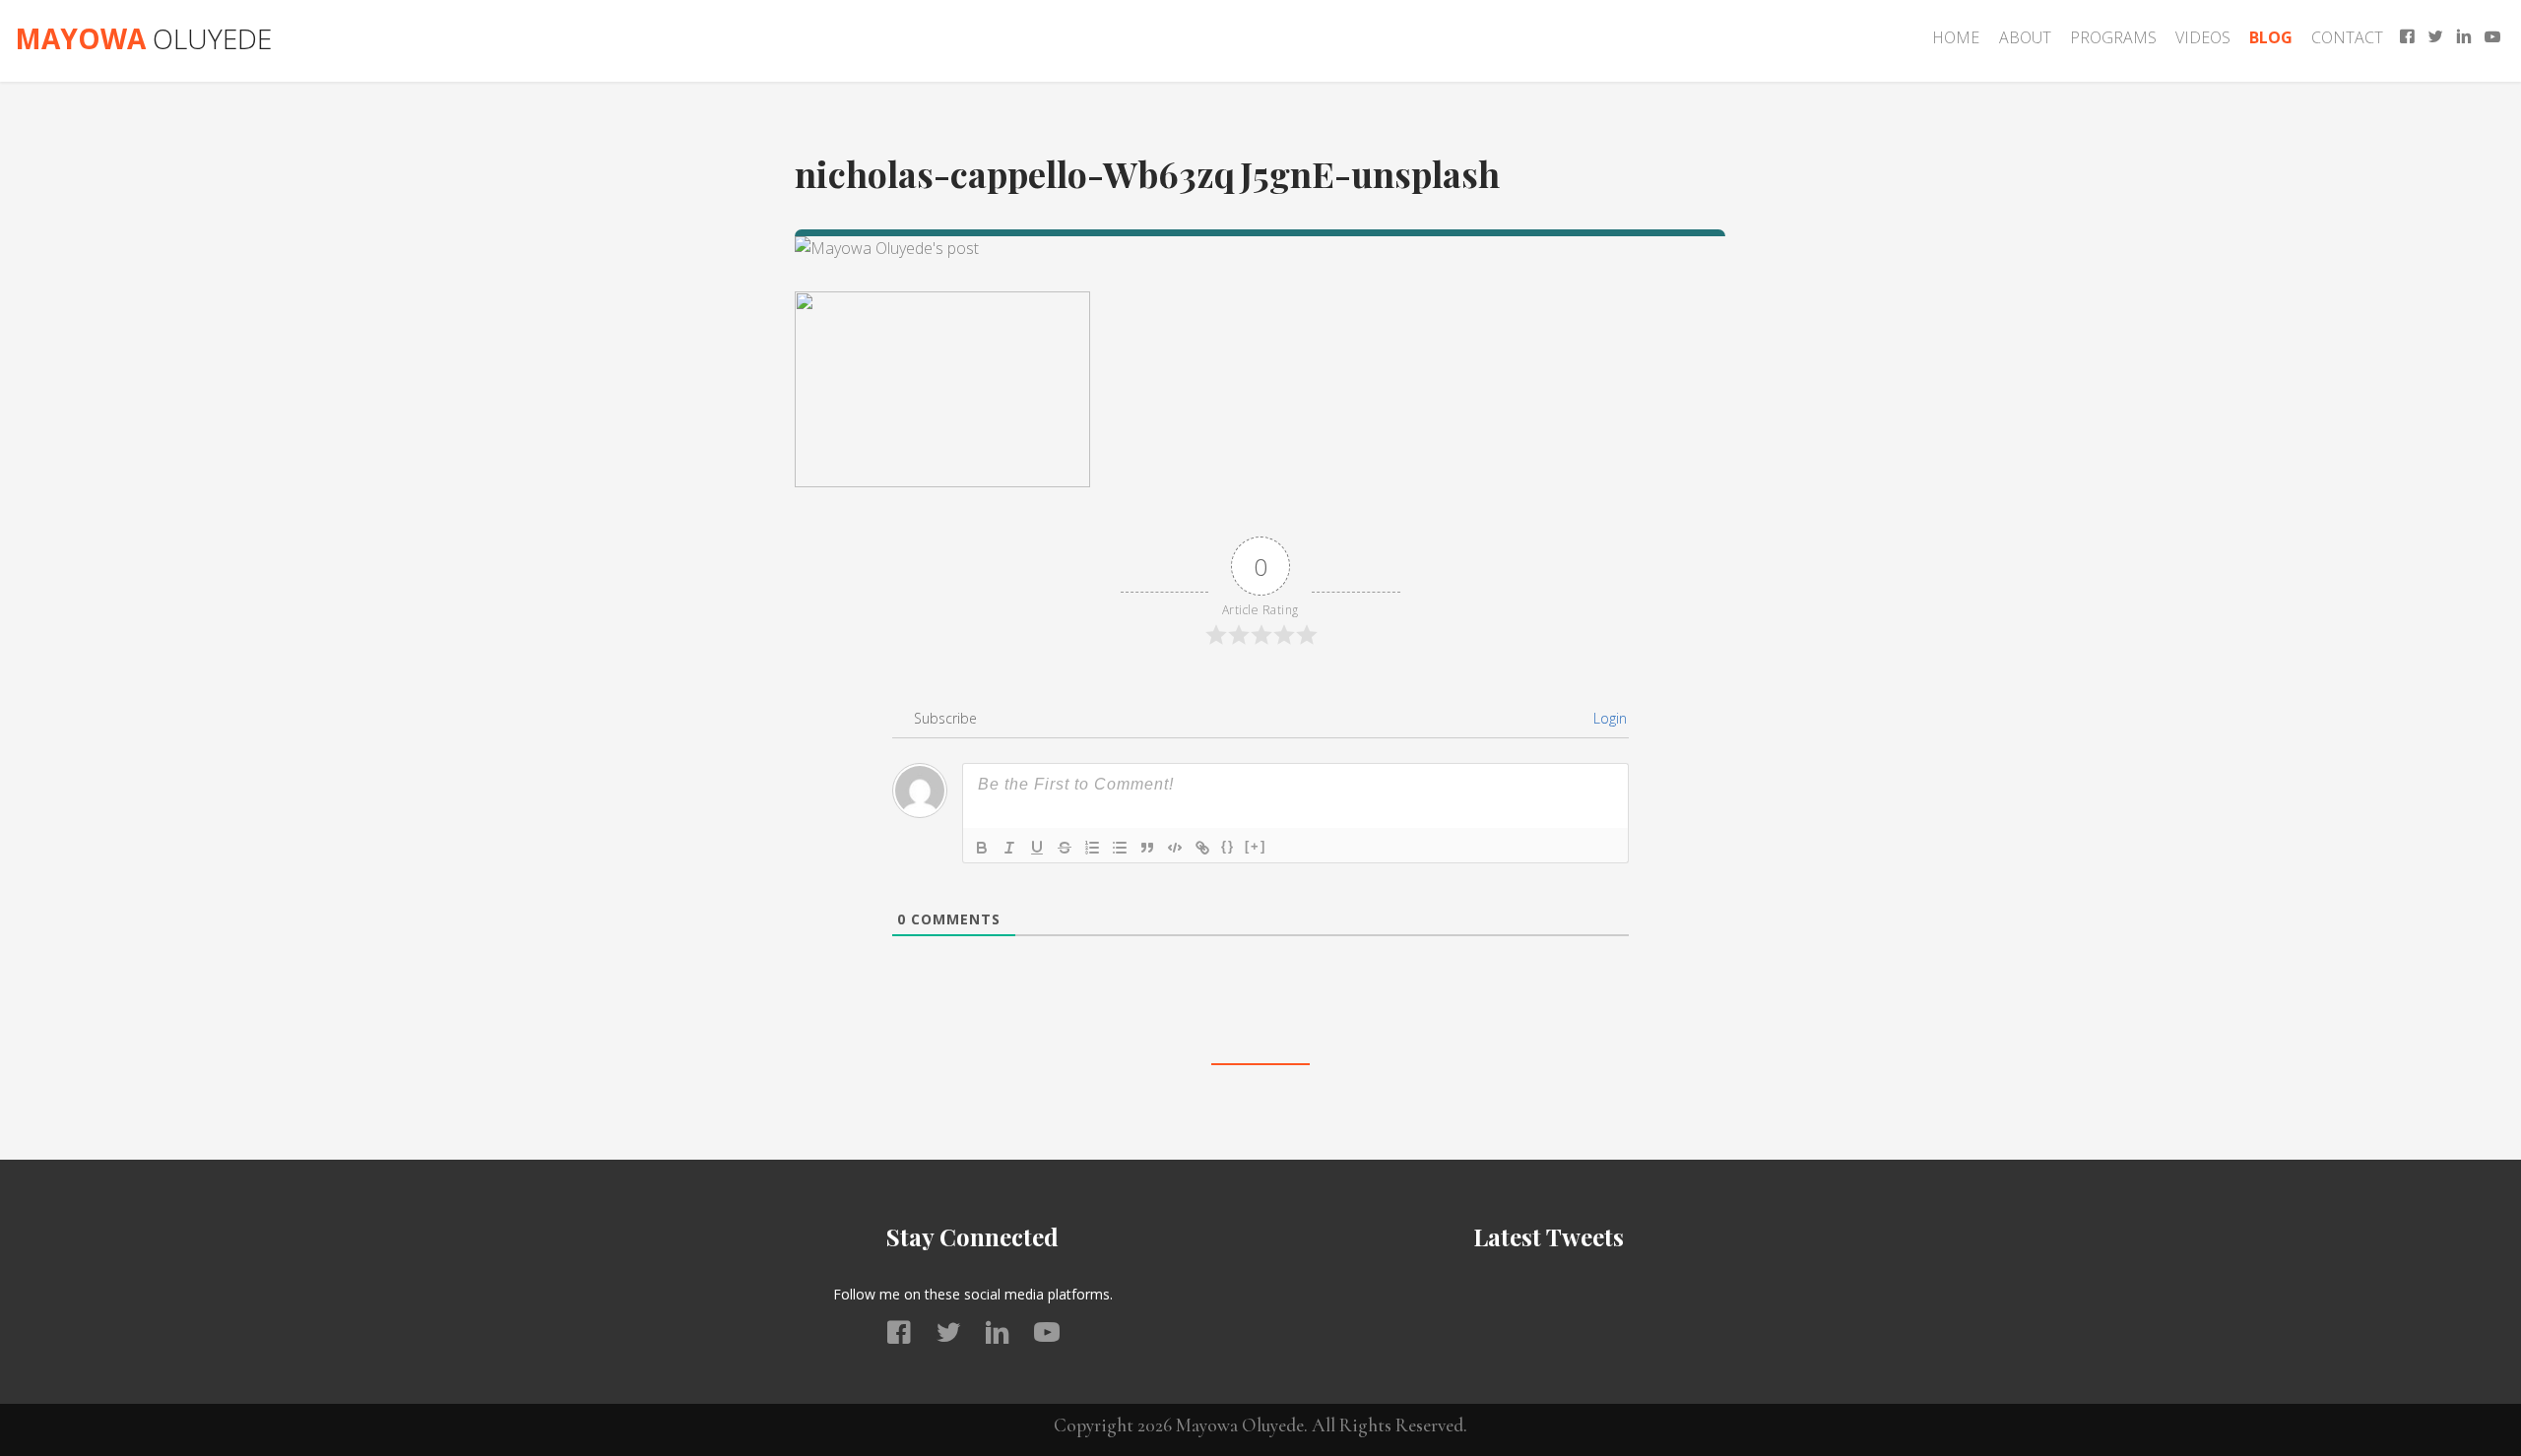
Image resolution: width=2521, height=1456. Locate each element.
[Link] (1202, 848)
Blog (2271, 37)
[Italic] (1009, 848)
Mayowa (143, 38)
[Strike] (1065, 848)
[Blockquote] (1147, 848)
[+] (1256, 846)
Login (1608, 718)
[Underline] (1037, 848)
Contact (2347, 37)
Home (1956, 37)
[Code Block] (1175, 848)
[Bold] (982, 848)
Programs (2113, 37)
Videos (2203, 37)
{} (1228, 846)
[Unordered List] (1120, 848)
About (2025, 37)
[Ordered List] (1092, 848)
